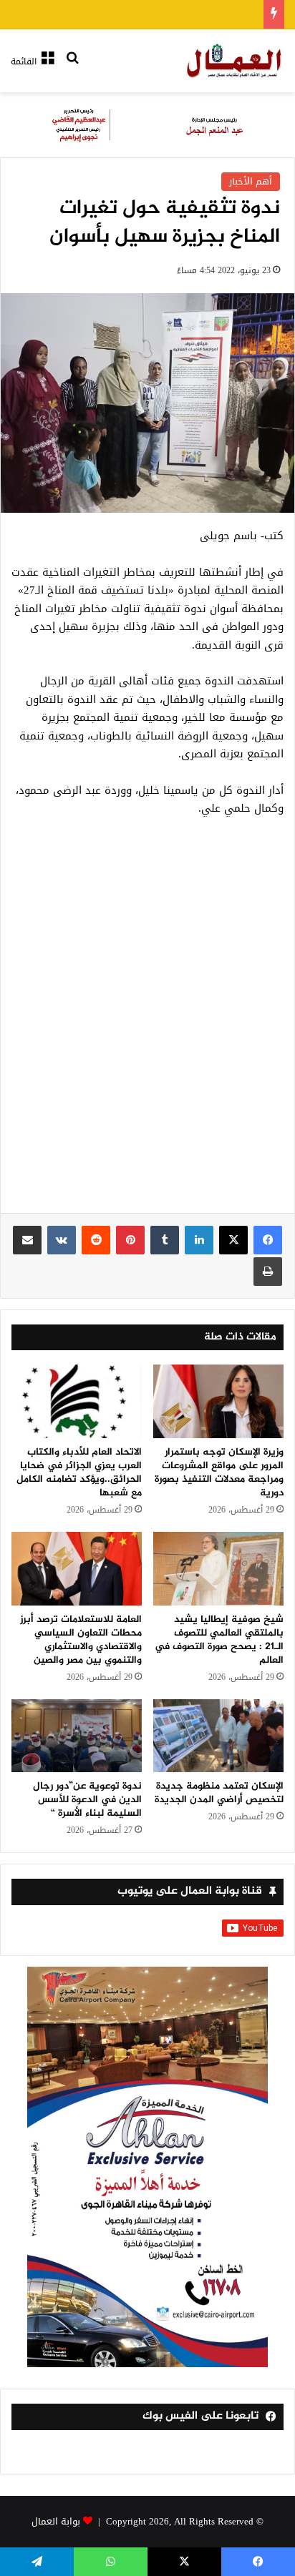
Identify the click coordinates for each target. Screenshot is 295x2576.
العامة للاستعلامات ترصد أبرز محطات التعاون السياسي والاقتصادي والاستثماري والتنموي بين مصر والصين (81, 1640)
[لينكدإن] (199, 1240)
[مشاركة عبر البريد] (27, 1240)
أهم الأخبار (251, 181)
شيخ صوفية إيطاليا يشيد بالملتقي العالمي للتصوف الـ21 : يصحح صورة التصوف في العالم (219, 1640)
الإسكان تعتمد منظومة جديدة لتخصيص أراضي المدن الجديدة (219, 1793)
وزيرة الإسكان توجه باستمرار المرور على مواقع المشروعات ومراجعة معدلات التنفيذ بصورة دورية (219, 1473)
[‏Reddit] (96, 1240)
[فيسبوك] (268, 1240)
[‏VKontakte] (62, 1240)
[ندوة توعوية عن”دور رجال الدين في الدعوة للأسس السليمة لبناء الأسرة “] (77, 1736)
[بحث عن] (72, 67)
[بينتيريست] (130, 1240)
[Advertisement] (147, 1023)
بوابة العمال (56, 2521)
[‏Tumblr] (165, 1240)
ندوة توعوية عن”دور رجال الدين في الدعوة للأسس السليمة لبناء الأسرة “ (87, 1800)
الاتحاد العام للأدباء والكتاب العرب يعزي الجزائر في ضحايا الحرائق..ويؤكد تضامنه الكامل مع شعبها (79, 1473)
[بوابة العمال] (235, 61)
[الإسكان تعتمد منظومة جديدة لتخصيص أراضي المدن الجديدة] (218, 1736)
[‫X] (233, 1240)
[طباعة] (268, 1272)
